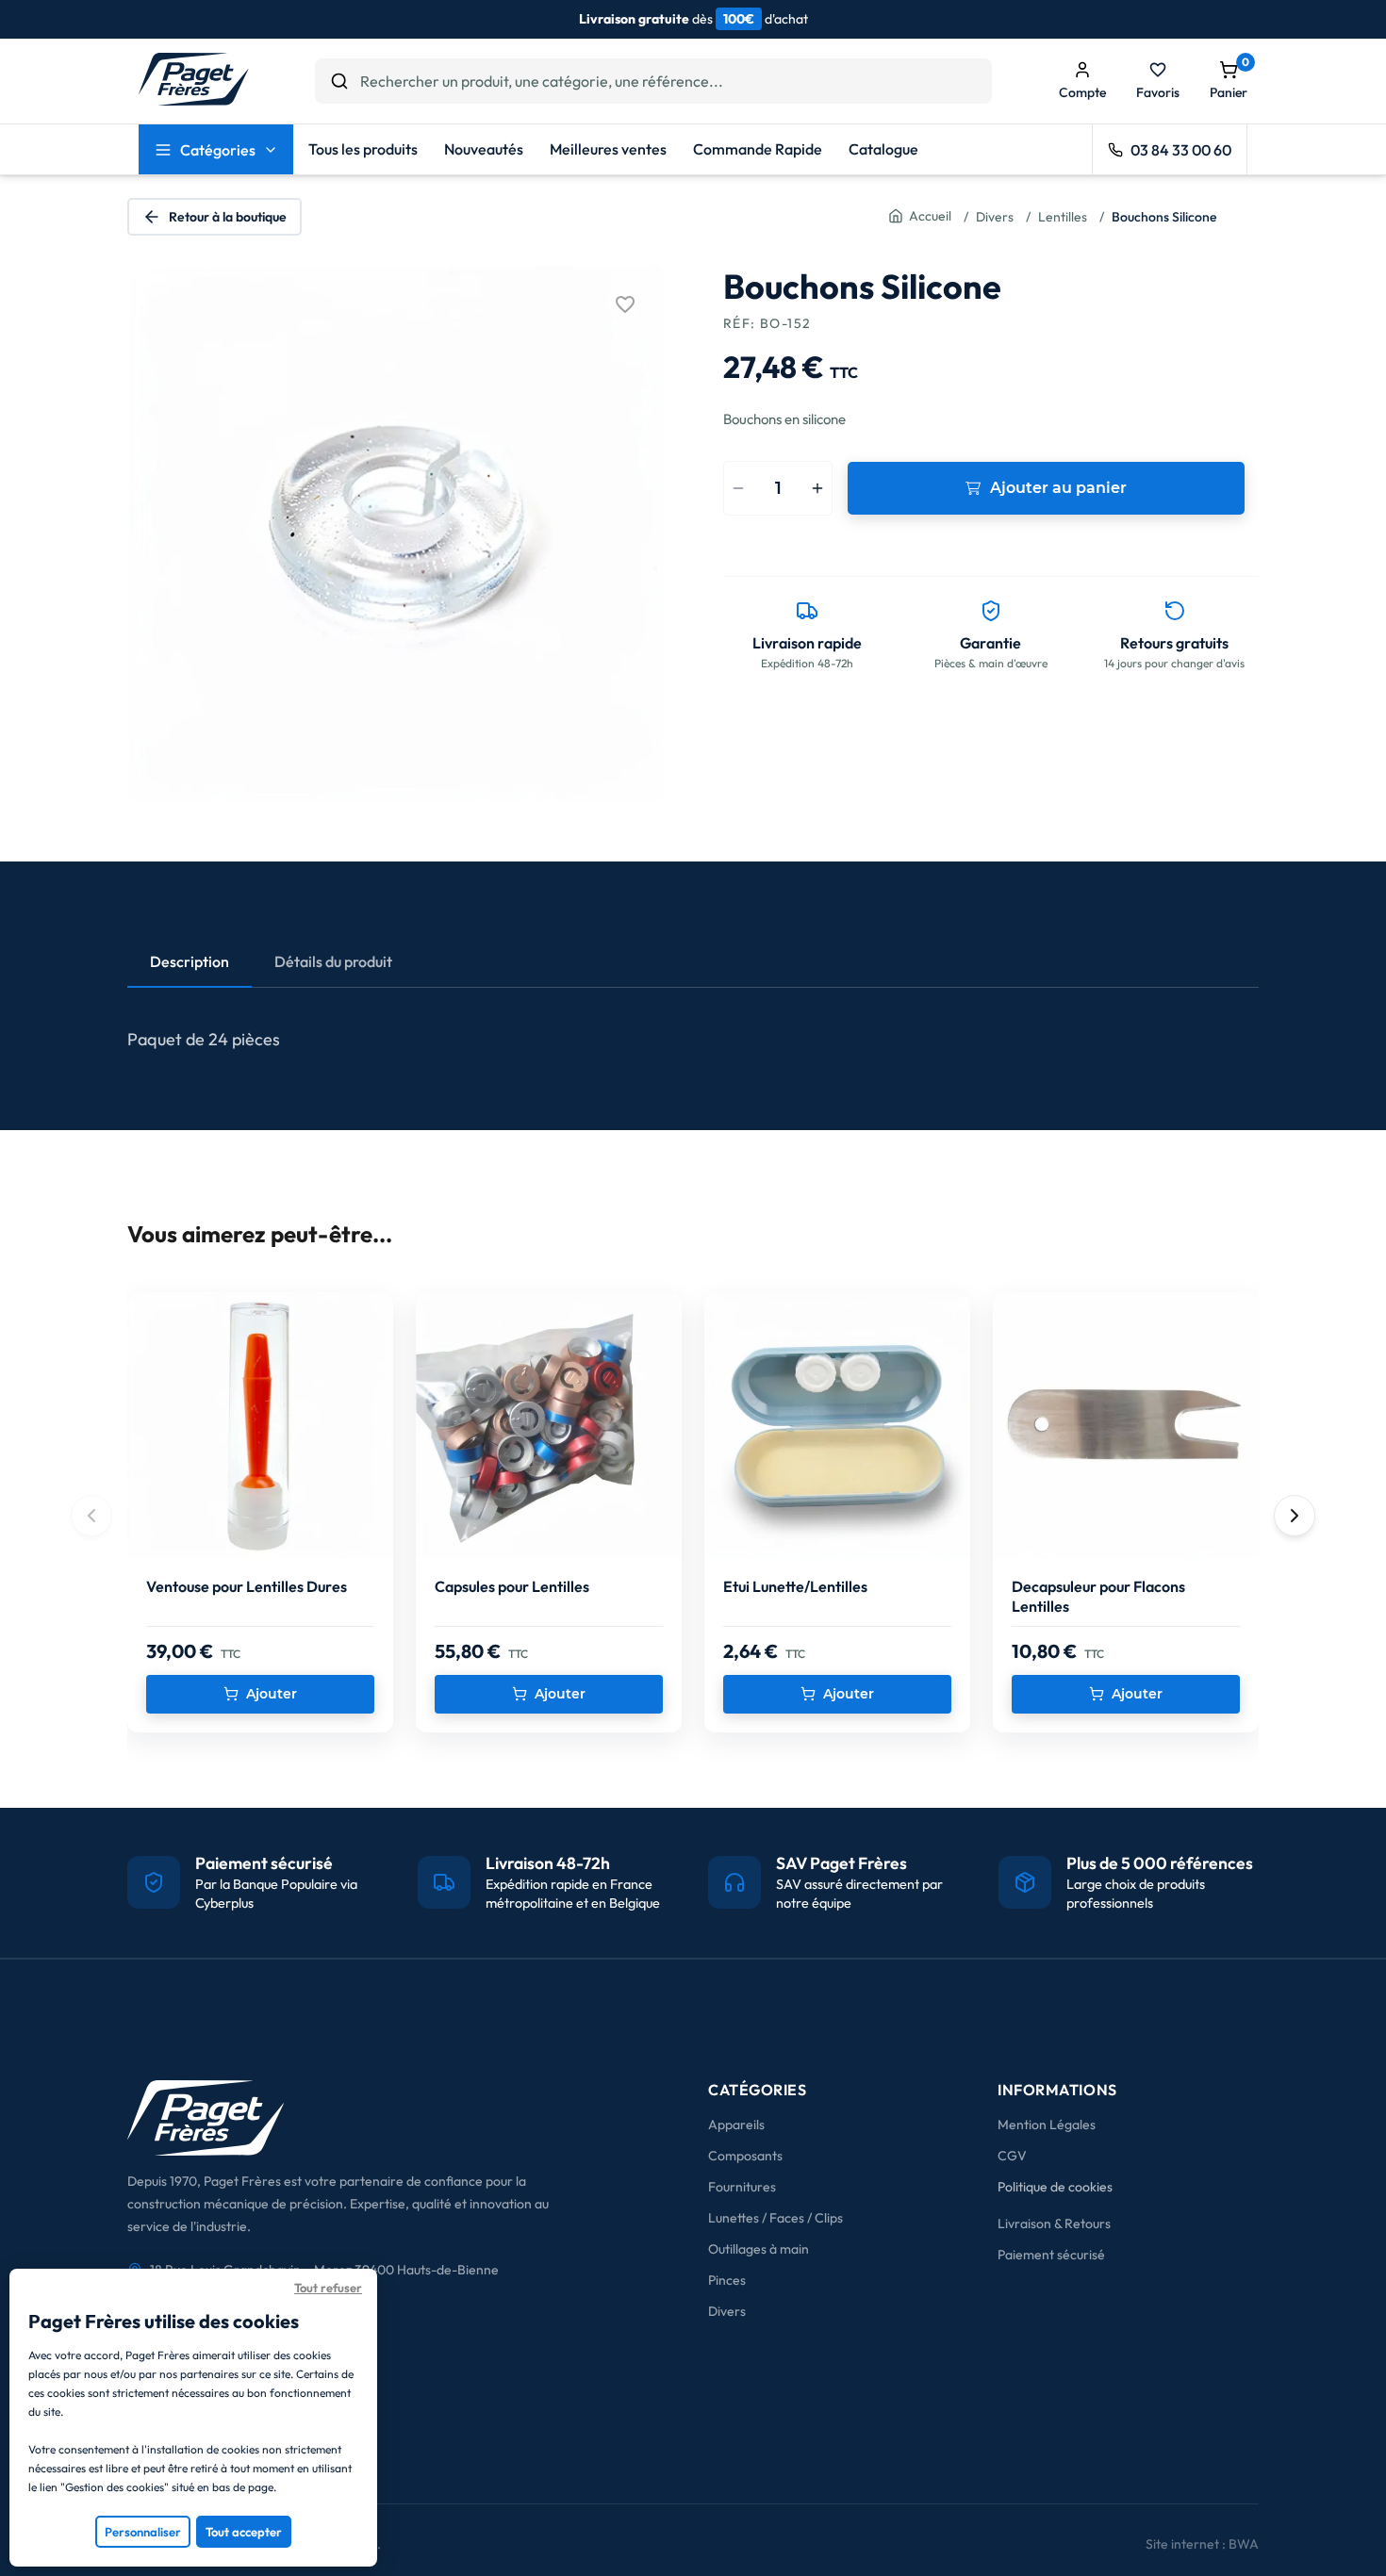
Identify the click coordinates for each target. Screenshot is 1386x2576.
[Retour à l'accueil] (194, 100)
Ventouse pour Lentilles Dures (247, 1586)
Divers (727, 2311)
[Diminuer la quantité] (738, 488)
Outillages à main (759, 2249)
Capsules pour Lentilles (512, 1586)
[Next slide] (1295, 1516)
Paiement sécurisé (1051, 2255)
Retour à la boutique (228, 217)
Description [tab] (190, 961)
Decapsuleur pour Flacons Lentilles (1098, 1597)
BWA (1244, 2544)
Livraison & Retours (1054, 2223)
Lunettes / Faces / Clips (775, 2218)
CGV (1012, 2156)
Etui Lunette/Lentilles (795, 1586)
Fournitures (742, 2187)
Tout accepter (244, 2532)
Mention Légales (1047, 2125)
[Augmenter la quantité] (818, 488)
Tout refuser (328, 2288)
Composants (745, 2156)
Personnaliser (143, 2532)
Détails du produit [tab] (333, 961)
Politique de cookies (1055, 2187)
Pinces (727, 2280)
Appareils (736, 2125)
